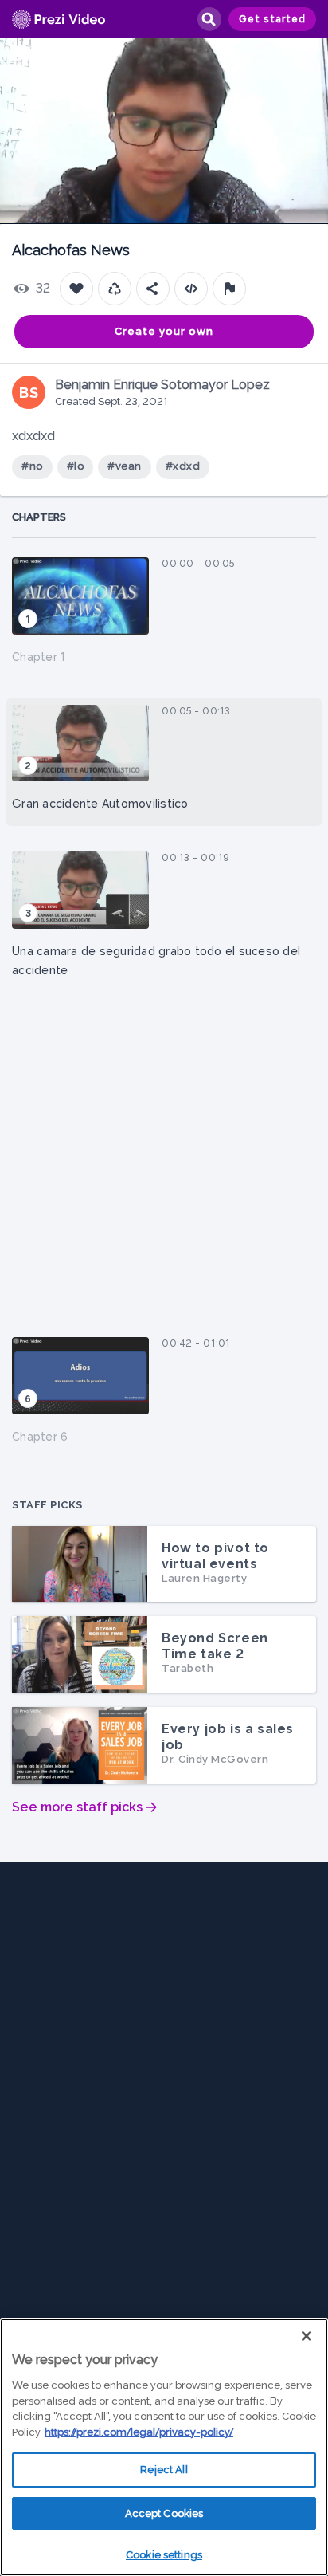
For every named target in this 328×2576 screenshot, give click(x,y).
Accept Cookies (164, 2513)
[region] (164, 2447)
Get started (272, 19)
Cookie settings (164, 2555)
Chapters (39, 517)
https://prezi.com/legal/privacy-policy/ (139, 2432)
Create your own (164, 331)
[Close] (307, 2336)
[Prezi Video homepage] (59, 20)
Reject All (164, 2470)
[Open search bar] (209, 19)
